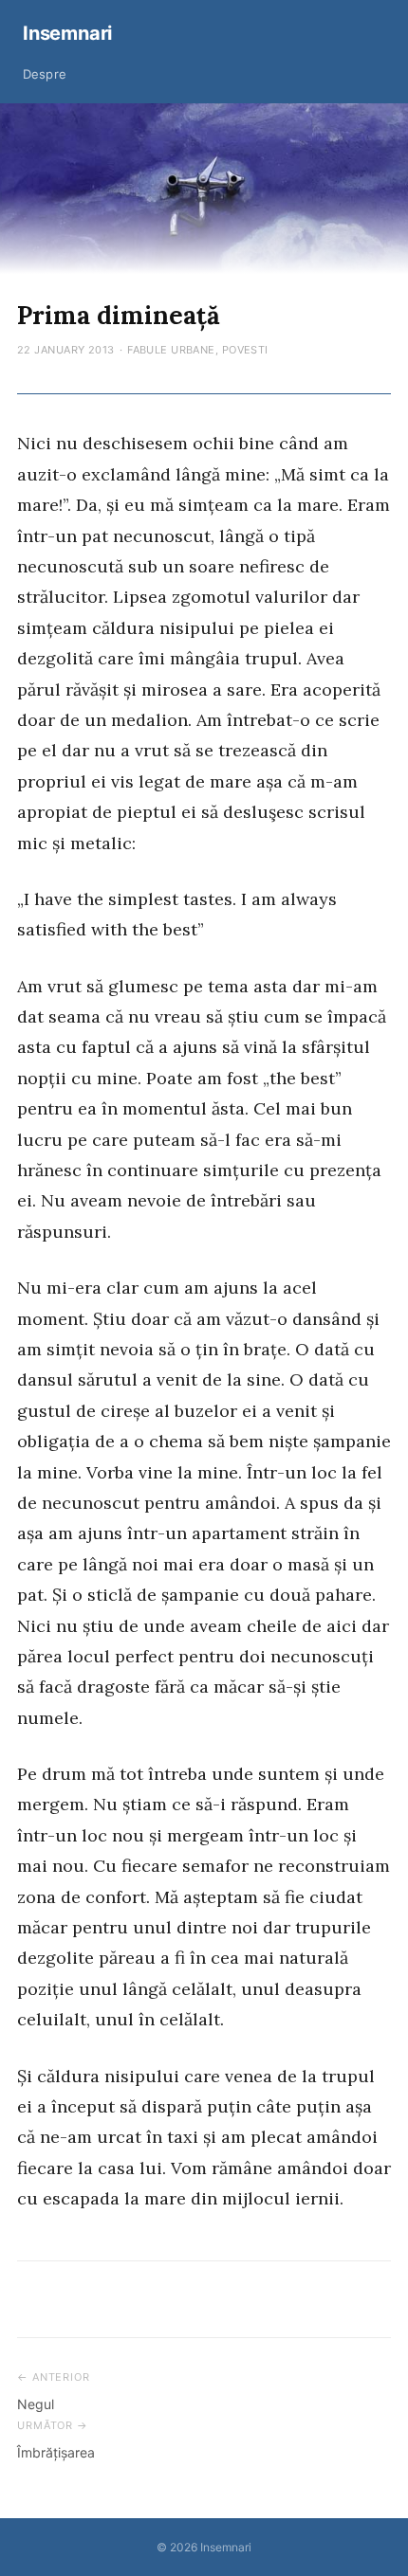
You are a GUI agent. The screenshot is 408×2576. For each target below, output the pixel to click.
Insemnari (67, 33)
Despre (45, 74)
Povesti (245, 350)
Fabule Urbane (171, 350)
